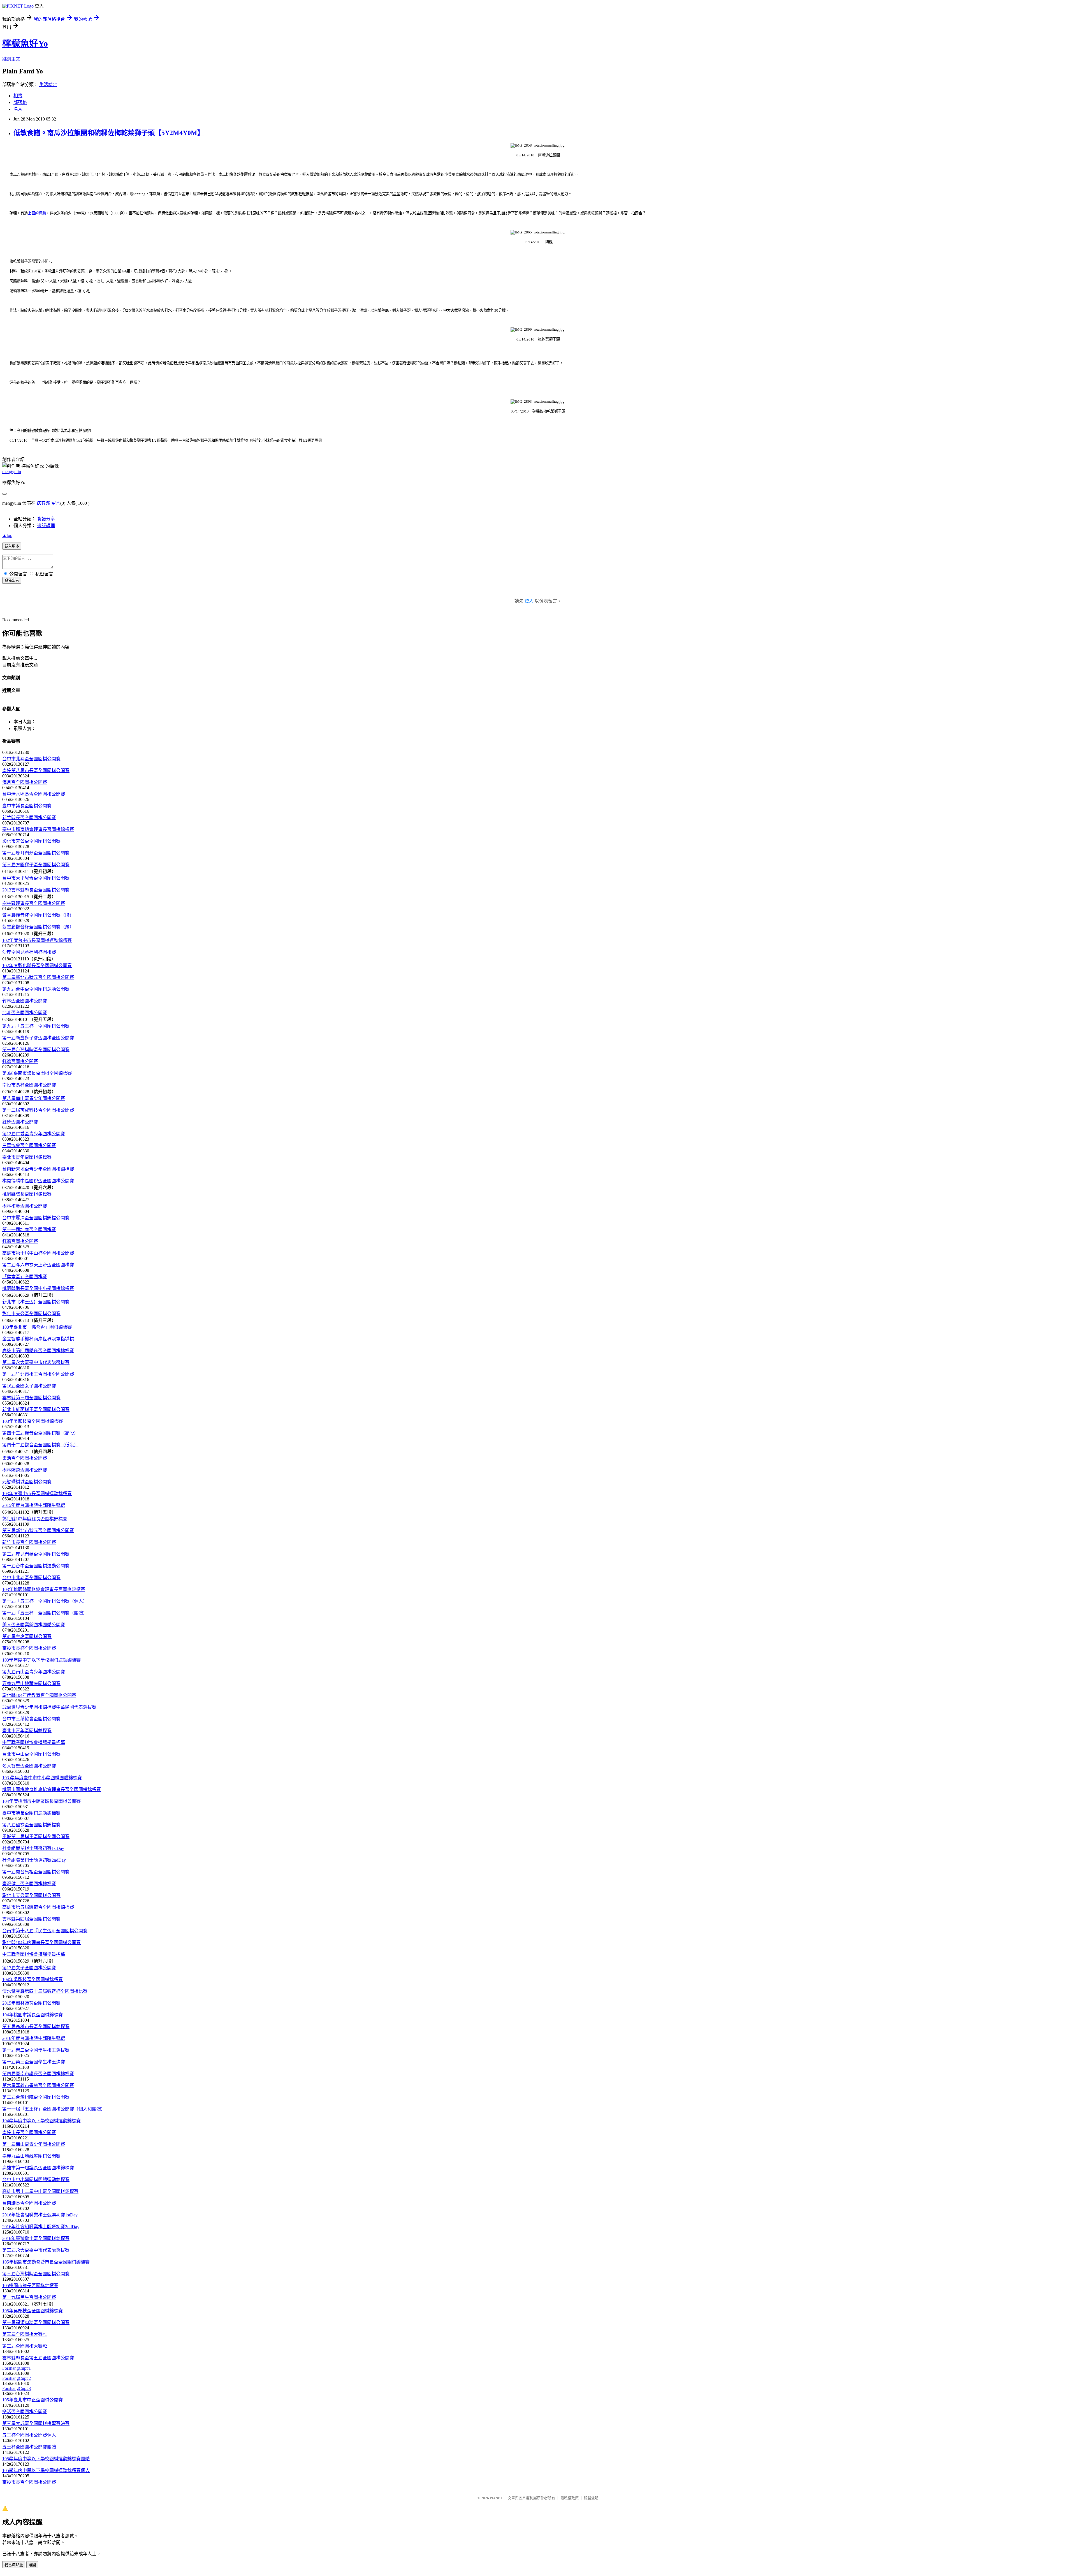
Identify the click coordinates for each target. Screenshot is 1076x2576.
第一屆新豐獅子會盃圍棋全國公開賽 (38, 1038)
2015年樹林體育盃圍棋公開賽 (31, 2003)
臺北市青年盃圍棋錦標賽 (27, 1157)
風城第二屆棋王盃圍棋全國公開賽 (36, 1837)
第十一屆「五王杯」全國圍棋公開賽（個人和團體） (54, 2109)
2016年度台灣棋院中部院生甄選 (34, 2038)
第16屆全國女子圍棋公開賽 (29, 1386)
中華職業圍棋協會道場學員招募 (34, 1742)
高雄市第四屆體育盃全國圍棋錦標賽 (38, 1351)
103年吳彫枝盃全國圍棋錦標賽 (33, 1421)
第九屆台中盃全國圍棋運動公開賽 (36, 989)
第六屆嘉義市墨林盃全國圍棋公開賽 (38, 2085)
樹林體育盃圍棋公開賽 (25, 1470)
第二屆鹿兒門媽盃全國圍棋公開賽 (36, 1554)
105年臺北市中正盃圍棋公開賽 (33, 2400)
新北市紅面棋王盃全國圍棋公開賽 (36, 1409)
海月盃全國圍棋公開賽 (25, 782)
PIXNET (496, 2498)
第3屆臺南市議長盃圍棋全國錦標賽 (37, 1073)
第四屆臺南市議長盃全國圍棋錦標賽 (38, 2074)
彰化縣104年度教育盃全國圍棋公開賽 (39, 1695)
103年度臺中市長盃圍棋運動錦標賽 (37, 1494)
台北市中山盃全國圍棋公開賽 (31, 1754)
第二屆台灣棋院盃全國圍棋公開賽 (36, 2097)
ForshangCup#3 (17, 2388)
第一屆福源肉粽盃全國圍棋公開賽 (36, 2323)
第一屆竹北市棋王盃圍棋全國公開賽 (38, 1374)
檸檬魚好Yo (25, 43)
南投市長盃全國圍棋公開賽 (29, 2133)
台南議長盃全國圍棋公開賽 (29, 2203)
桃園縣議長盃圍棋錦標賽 (27, 1194)
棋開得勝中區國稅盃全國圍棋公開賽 (38, 1181)
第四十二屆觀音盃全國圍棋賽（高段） (40, 1433)
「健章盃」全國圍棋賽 (25, 1277)
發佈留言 (12, 581)
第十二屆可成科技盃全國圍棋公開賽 (38, 1110)
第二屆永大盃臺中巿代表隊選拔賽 (36, 1362)
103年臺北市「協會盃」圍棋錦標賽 (37, 1327)
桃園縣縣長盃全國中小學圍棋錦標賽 (38, 1288)
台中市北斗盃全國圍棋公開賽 (31, 759)
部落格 (20, 102)
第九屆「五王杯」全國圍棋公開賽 (36, 1026)
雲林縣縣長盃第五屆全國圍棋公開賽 (38, 2358)
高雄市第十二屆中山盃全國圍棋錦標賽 (40, 2191)
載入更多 (12, 546)
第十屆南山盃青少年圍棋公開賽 (34, 2144)
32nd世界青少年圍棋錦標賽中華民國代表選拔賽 (49, 1707)
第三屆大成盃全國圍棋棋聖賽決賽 (36, 2423)
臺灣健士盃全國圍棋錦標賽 (29, 1884)
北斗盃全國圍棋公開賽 (25, 1013)
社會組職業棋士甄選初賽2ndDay (34, 1860)
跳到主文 (11, 59)
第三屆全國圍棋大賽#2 (25, 2346)
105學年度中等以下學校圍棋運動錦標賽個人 (46, 2470)
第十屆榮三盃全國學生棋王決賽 (34, 2062)
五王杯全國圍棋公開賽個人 (29, 2435)
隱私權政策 (570, 2498)
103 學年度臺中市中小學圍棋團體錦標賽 (42, 1778)
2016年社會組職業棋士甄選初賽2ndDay (41, 2227)
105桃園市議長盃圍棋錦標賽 (30, 2286)
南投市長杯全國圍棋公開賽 (29, 1085)
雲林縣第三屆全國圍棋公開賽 (31, 1398)
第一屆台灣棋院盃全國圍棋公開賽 (36, 1050)
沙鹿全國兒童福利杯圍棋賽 (29, 952)
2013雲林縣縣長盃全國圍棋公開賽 (36, 890)
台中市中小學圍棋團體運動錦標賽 (36, 2180)
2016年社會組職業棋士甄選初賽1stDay (40, 2215)
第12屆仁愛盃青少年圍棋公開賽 (34, 1134)
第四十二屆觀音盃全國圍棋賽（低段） (40, 1445)
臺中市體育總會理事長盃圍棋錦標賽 (38, 829)
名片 (18, 109)
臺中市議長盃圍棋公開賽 (27, 806)
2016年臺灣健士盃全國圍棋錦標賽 (36, 2238)
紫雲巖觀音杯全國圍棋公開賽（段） (38, 915)
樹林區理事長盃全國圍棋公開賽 (34, 903)
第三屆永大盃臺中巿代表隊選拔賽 (36, 2250)
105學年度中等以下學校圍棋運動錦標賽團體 (46, 2459)
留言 (56, 503)
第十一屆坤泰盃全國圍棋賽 (29, 1230)
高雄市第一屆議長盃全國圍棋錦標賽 (38, 2168)
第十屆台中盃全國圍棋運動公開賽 (36, 1566)
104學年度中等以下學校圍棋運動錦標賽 (41, 2121)
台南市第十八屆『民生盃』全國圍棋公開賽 (45, 1931)
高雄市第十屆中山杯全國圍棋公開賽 (38, 1253)
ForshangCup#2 (17, 2378)
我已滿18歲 (14, 2565)
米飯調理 (46, 526)
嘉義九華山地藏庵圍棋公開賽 (31, 1684)
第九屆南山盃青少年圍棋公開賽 (34, 1672)
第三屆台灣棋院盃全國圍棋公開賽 (36, 2274)
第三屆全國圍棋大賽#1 (25, 2334)
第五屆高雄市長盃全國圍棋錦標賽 (36, 2027)
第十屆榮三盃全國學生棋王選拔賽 (36, 2050)
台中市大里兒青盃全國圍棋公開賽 (36, 878)
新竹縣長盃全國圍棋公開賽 (29, 818)
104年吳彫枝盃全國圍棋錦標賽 (33, 1980)
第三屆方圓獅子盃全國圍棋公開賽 (36, 865)
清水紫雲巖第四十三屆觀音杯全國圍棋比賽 (45, 1991)
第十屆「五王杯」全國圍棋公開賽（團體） (45, 1613)
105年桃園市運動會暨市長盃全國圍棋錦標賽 (46, 2262)
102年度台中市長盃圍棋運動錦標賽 (37, 940)
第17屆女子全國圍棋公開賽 (29, 1968)
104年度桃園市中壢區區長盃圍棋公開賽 (41, 1801)
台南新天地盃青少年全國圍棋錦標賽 (38, 1169)
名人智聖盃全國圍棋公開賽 (29, 1766)
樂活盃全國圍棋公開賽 (25, 1458)
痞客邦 (43, 503)
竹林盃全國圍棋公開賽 (25, 1001)
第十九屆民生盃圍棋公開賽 (29, 2297)
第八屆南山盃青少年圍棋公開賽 (34, 1098)
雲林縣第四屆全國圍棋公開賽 (31, 1919)
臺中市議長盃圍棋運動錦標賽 (31, 1813)
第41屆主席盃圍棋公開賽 (27, 1636)
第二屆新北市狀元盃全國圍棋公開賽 (38, 977)
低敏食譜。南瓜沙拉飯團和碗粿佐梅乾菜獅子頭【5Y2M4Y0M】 (109, 133)
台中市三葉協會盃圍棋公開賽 (31, 1719)
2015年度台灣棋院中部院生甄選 (34, 1505)
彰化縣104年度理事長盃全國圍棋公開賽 (41, 1943)
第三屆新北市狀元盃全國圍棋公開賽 (38, 1531)
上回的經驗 (37, 213)
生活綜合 (48, 84)
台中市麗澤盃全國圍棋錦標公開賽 (36, 1218)
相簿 (18, 96)
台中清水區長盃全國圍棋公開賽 (34, 794)
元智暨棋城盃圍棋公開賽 (27, 1482)
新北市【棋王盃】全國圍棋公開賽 (36, 1302)
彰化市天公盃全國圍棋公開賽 (31, 841)
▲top (7, 535)
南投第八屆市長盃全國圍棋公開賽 (36, 771)
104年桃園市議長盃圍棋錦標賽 (33, 2015)
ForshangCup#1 (17, 2368)
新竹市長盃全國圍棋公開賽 (29, 1542)
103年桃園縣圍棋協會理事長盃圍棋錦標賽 (44, 1589)
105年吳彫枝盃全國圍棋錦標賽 (33, 2311)
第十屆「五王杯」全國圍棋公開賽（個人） (45, 1601)
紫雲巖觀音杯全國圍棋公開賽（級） (38, 927)
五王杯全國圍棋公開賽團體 (29, 2447)
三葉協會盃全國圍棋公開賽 (29, 1145)
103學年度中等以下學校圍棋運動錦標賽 (41, 1660)
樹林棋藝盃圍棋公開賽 (25, 1206)
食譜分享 (46, 519)
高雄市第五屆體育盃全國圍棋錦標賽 (38, 1907)
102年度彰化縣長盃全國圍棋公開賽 (37, 966)
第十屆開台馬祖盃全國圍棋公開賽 (36, 1872)
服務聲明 (591, 2498)
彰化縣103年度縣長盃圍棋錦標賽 (35, 1519)
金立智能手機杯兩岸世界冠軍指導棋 (38, 1339)
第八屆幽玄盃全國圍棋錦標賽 (31, 1825)
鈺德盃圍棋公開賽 (20, 1061)
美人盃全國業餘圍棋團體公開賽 (34, 1625)
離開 (32, 2565)
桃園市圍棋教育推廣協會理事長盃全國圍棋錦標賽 (52, 1789)
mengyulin (12, 472)
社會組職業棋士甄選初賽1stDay (33, 1848)
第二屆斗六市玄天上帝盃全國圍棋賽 (38, 1265)
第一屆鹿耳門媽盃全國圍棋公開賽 (36, 853)
